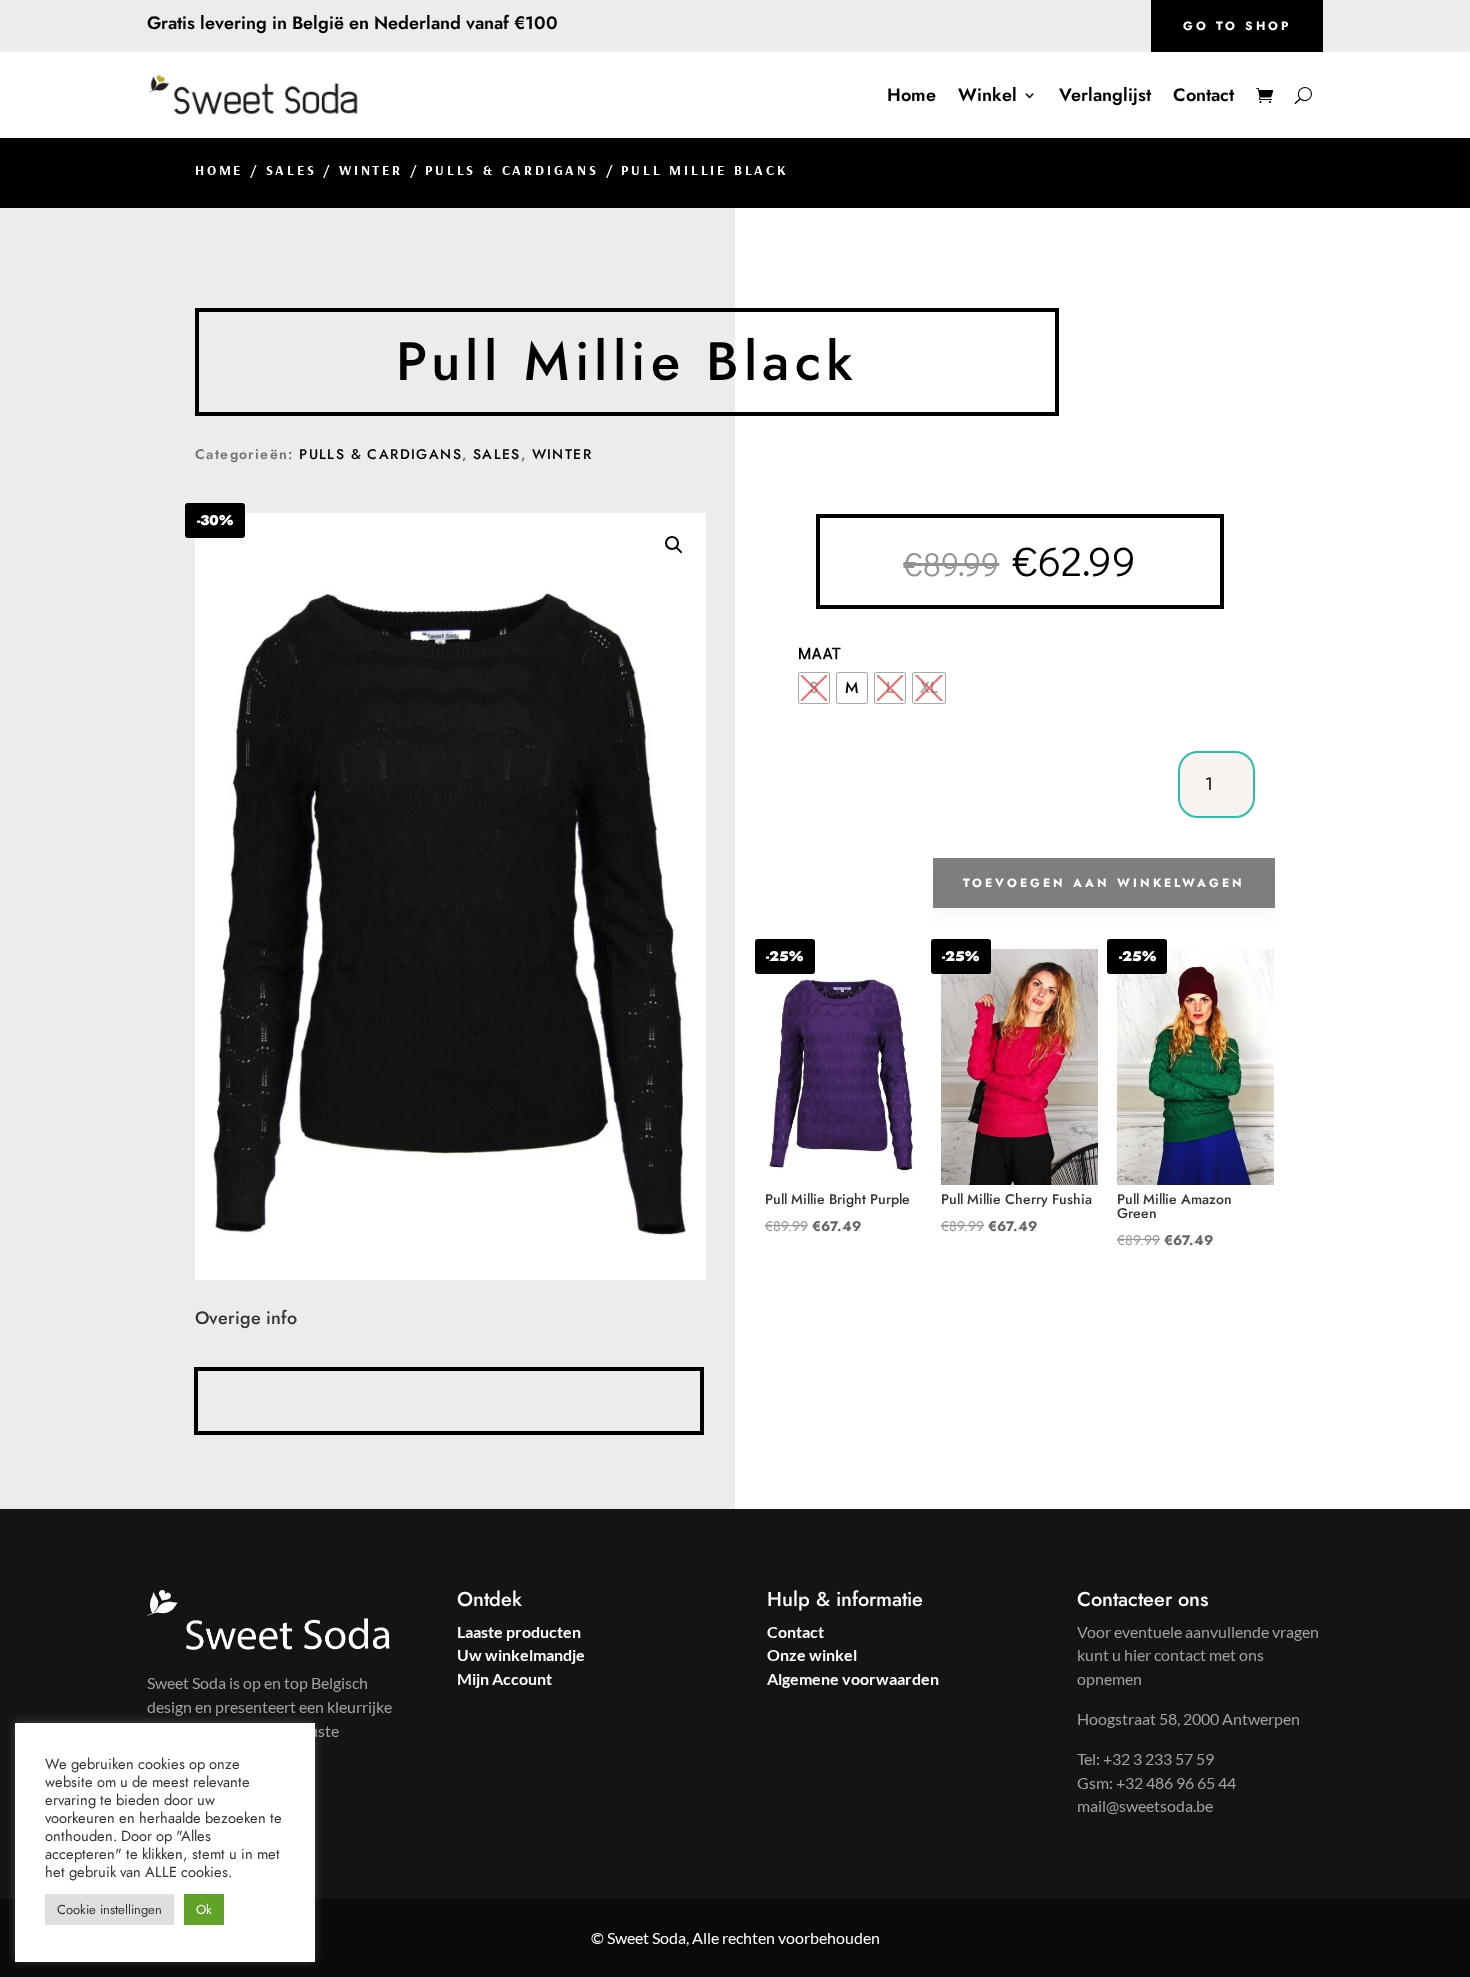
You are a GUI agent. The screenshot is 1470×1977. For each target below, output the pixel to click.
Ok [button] (204, 1909)
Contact (1203, 95)
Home (911, 95)
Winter (371, 170)
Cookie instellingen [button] (109, 1909)
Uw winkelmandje (521, 1654)
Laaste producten (519, 1631)
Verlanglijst (1105, 95)
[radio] (814, 688)
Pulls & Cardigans (512, 170)
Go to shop (1237, 26)
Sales (291, 170)
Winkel (987, 95)
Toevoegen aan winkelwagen (1104, 883)
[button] (674, 545)
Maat (820, 652)
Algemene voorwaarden (853, 1678)
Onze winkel (812, 1654)
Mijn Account (504, 1678)
